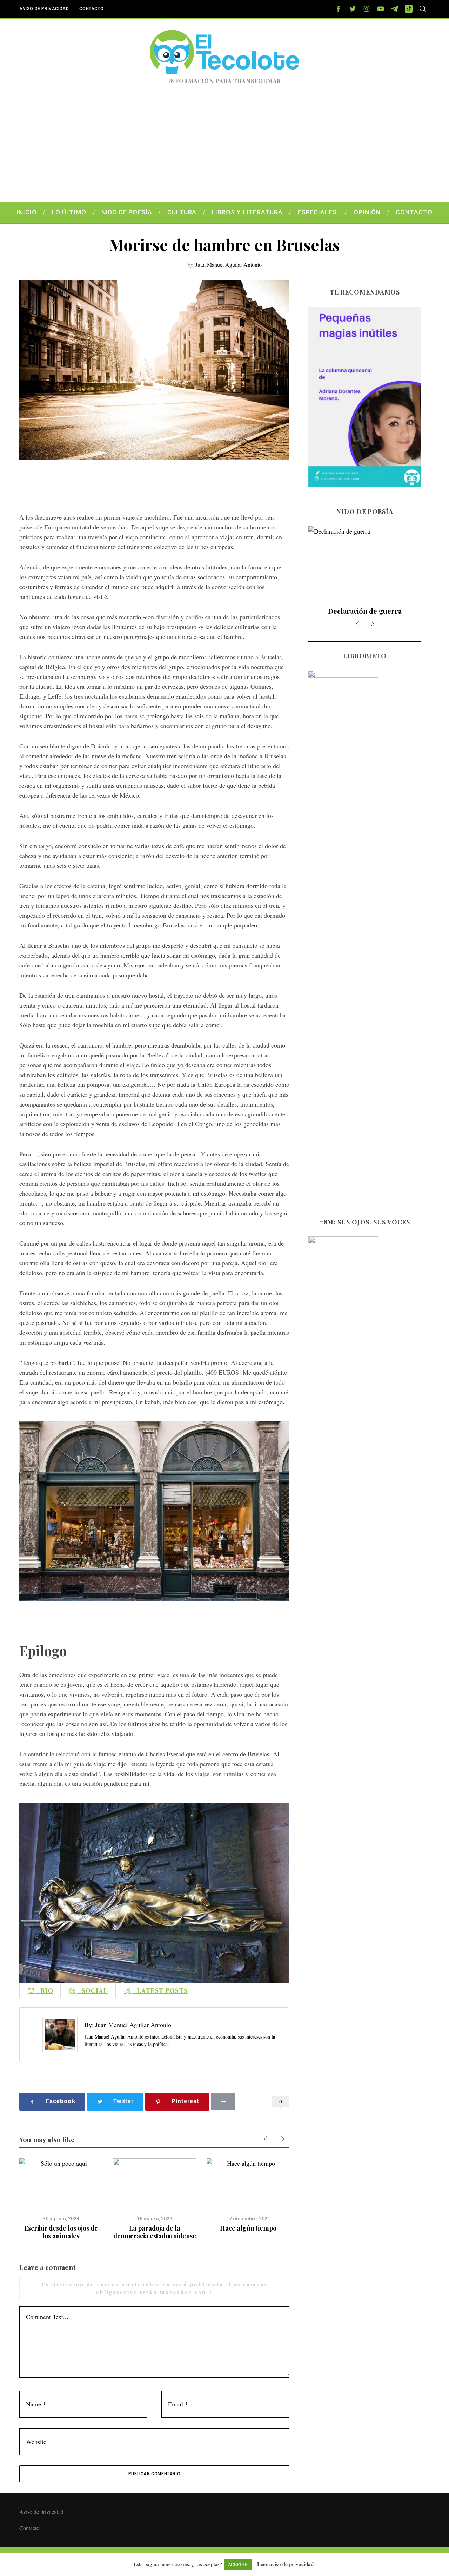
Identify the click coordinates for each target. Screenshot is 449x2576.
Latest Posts (160, 1990)
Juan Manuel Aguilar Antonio (229, 265)
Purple (365, 611)
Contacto (91, 9)
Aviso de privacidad (44, 9)
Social (93, 1990)
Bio (44, 1990)
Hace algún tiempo (248, 2228)
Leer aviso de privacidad (285, 2564)
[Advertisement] (224, 149)
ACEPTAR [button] (238, 2564)
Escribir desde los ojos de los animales (61, 2232)
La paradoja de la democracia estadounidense (155, 2232)
